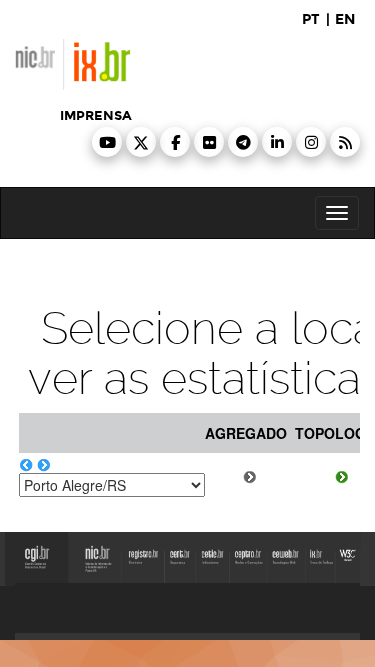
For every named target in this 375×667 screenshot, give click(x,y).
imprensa (96, 116)
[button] (107, 142)
